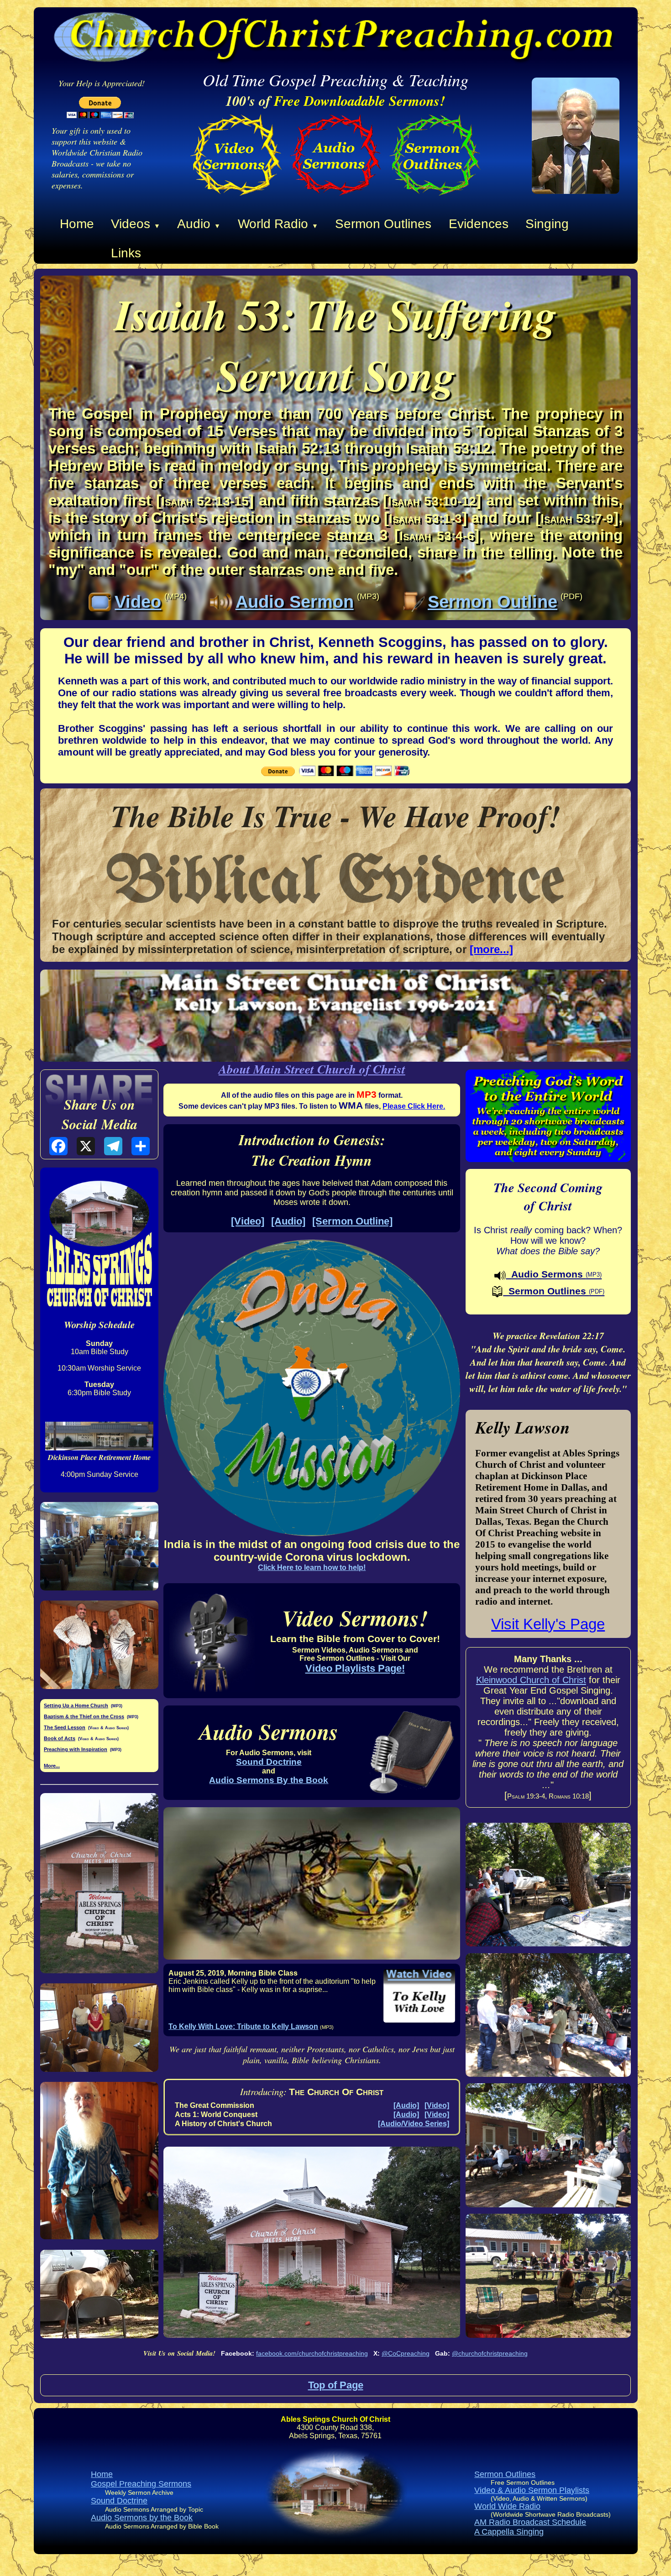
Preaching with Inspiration (76, 1749)
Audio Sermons (554, 1274)
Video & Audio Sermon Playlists (532, 2490)
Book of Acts (60, 1738)
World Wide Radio (507, 2506)
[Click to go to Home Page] (336, 2543)
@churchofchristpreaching (490, 2353)
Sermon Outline (493, 602)
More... (52, 1766)
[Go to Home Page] (576, 191)
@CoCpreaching (406, 2353)
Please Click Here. (414, 1106)
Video (138, 602)
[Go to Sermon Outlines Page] (435, 198)
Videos (136, 224)
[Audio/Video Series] (414, 2124)
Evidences (479, 224)
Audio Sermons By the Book (269, 1780)
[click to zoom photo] (99, 1546)
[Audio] (288, 1221)
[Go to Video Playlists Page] (236, 198)
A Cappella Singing (509, 2532)
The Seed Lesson (65, 1727)
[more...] (491, 949)
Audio (199, 224)
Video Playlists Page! (355, 1668)
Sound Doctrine (269, 1762)
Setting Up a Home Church (76, 1705)
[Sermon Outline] (352, 1221)
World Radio (278, 224)
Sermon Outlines (383, 224)
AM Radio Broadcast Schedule (530, 2522)
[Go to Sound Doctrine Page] (335, 198)
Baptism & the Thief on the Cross (84, 1716)
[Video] (248, 1221)
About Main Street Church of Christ (312, 1069)
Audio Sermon (295, 602)
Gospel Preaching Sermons (141, 2484)
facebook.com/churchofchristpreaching (312, 2353)
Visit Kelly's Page (548, 1624)
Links (126, 253)
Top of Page (336, 2385)
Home (77, 224)
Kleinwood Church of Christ (531, 1680)
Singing (547, 224)
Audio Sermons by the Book (142, 2518)
